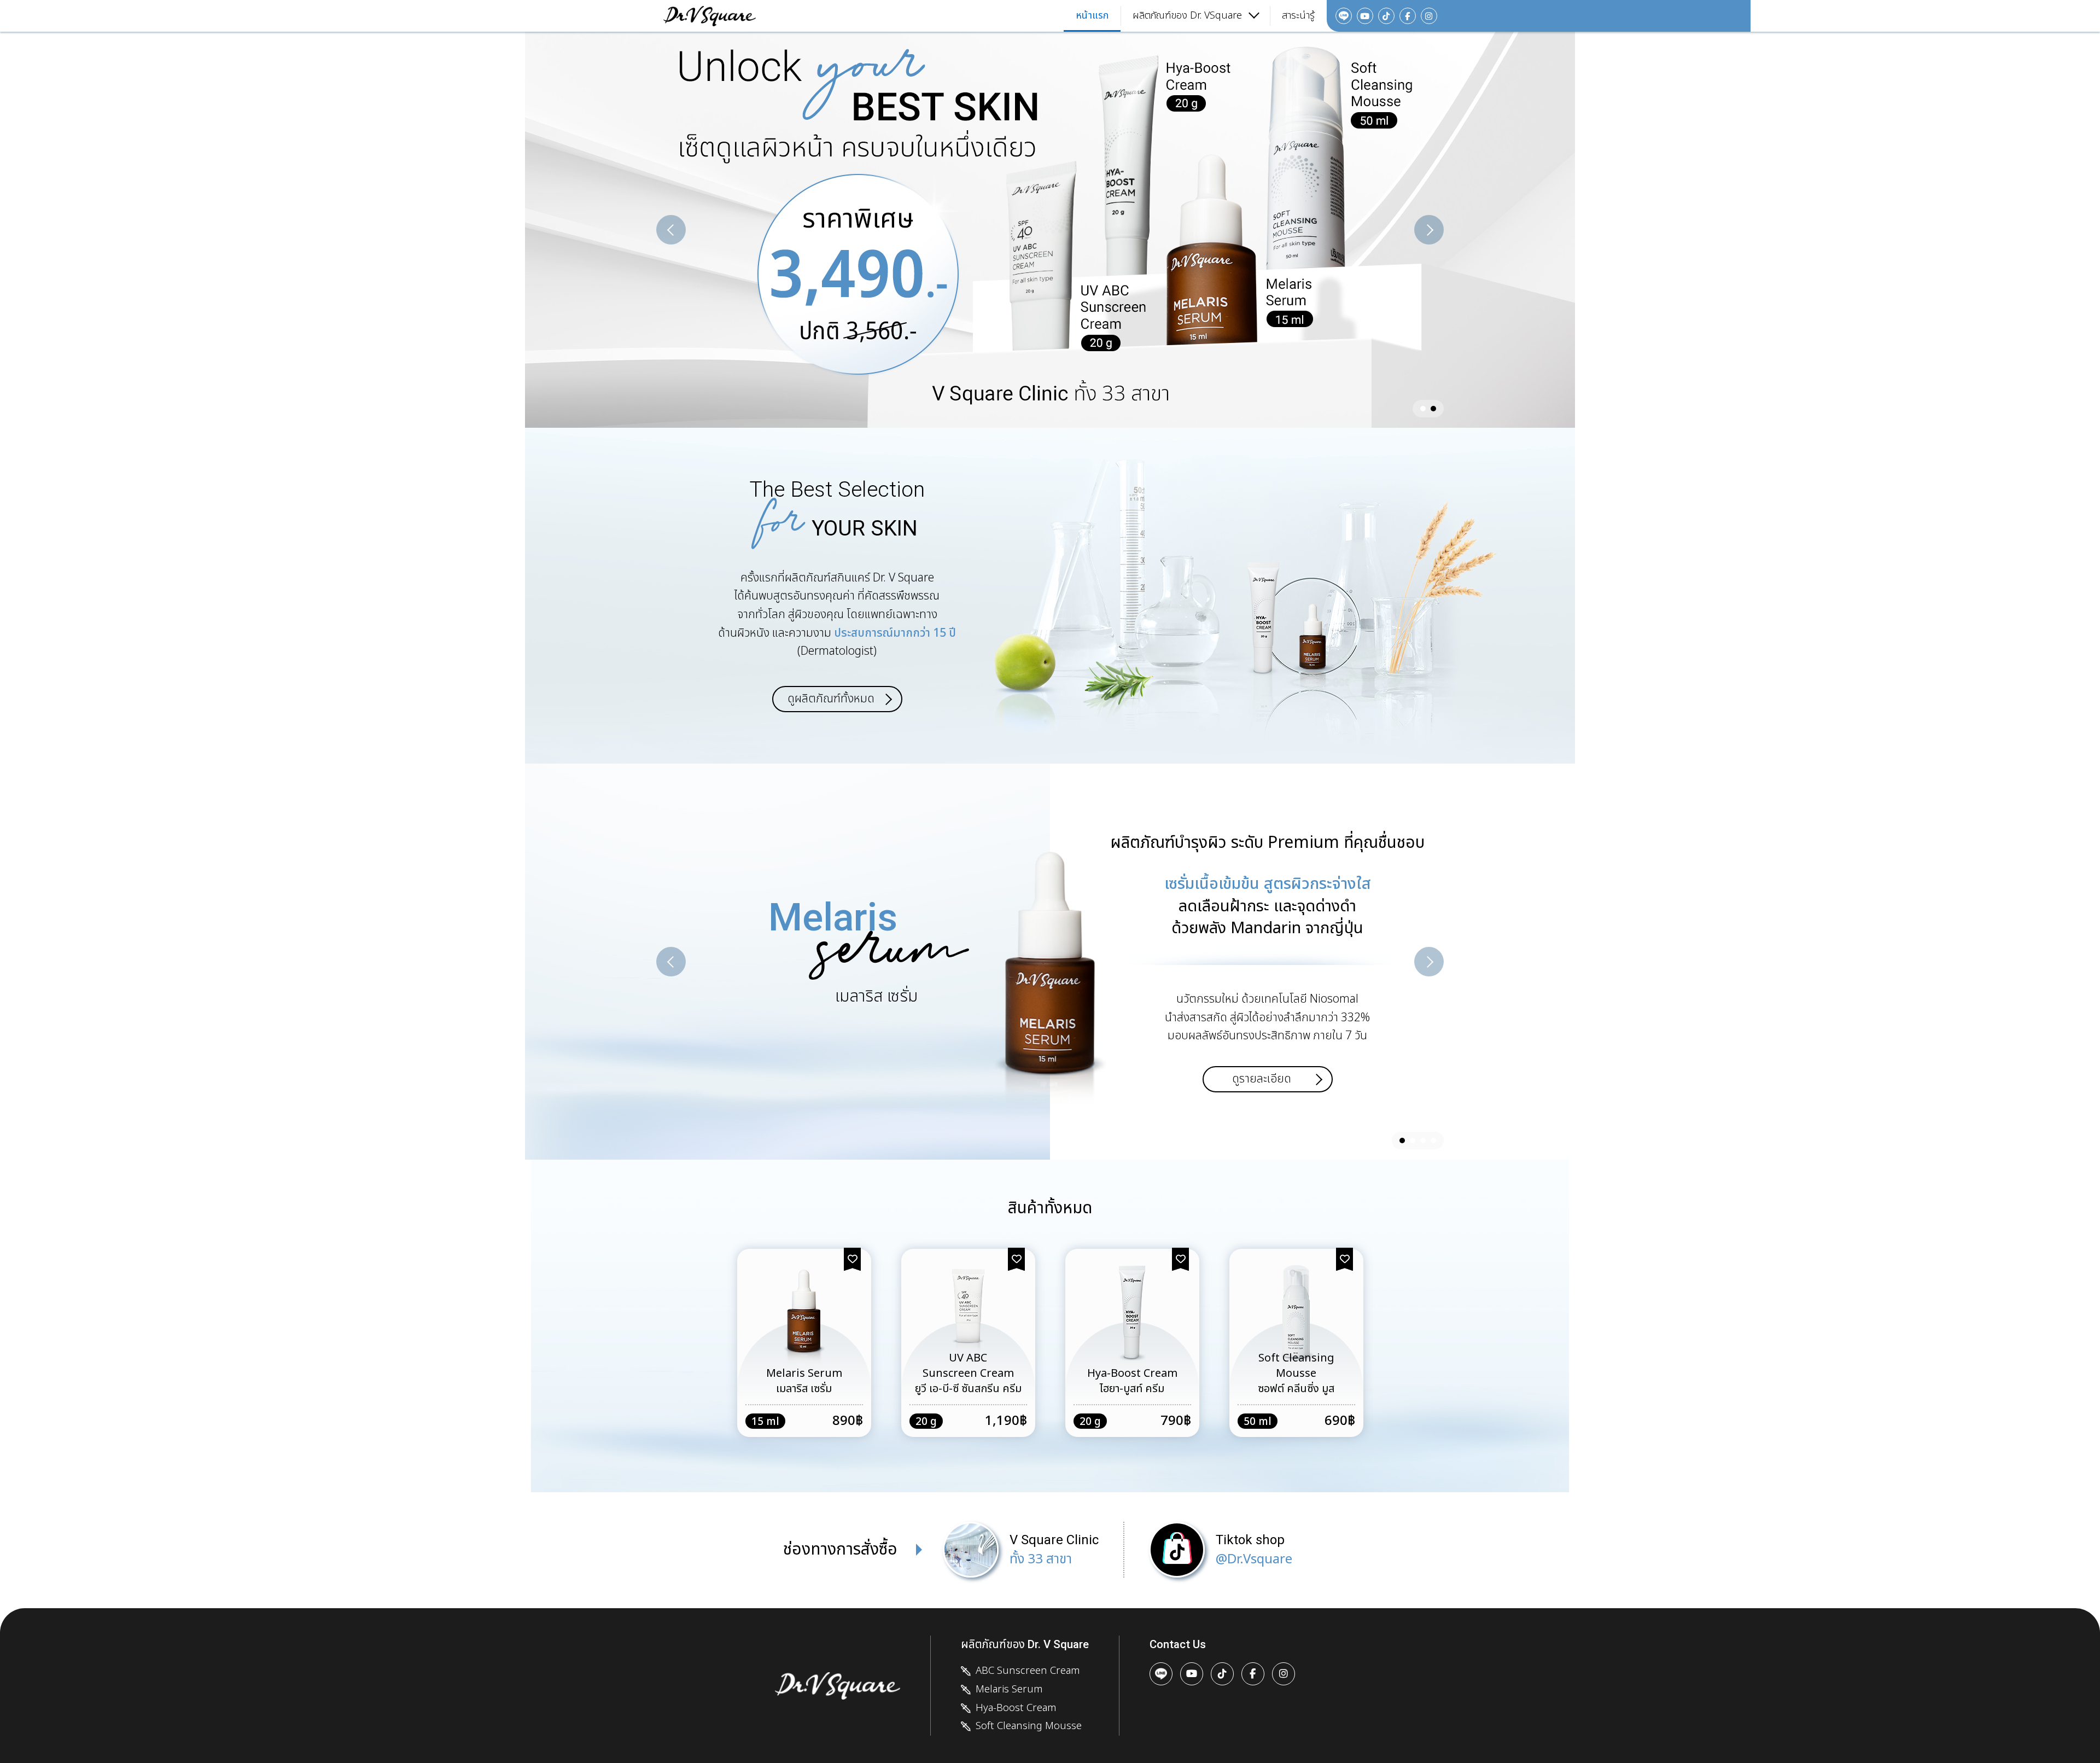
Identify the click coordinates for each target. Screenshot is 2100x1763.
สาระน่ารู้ (1298, 16)
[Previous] (671, 230)
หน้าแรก (1092, 16)
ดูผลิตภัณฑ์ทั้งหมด (831, 699)
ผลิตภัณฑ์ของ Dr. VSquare (1187, 16)
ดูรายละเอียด (1262, 1079)
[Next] (1429, 230)
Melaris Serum (1009, 1690)
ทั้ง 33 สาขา (1041, 1560)
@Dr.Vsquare (1254, 1560)
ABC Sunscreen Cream (1028, 1671)
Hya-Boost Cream (1016, 1708)
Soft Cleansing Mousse (1029, 1726)
